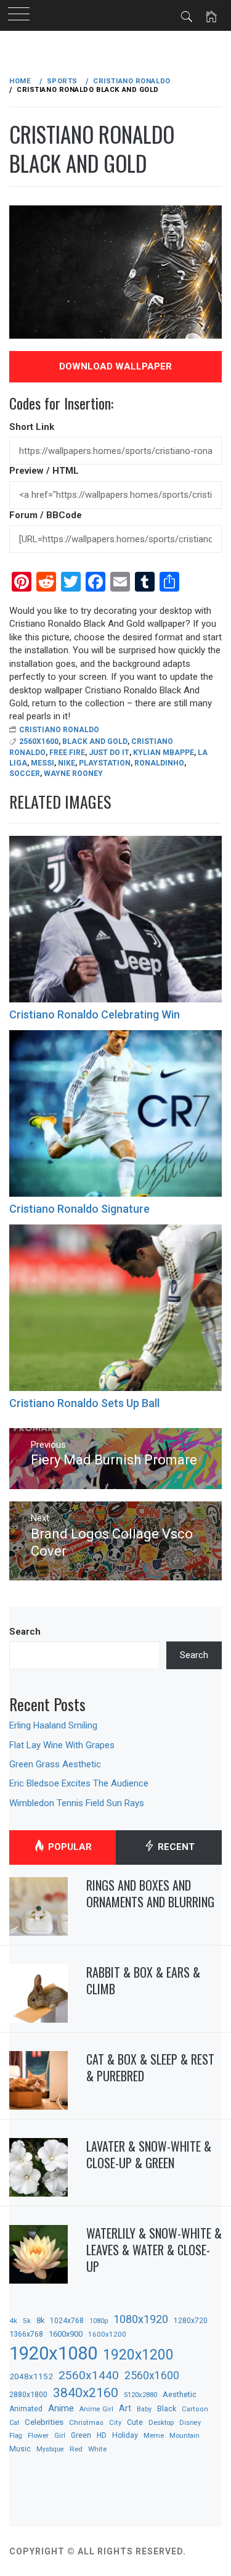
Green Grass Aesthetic (55, 1764)
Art (125, 2408)
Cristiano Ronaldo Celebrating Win (95, 1014)
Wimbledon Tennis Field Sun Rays (77, 1803)
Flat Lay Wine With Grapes (62, 1745)
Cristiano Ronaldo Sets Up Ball (84, 1403)
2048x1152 (31, 2376)
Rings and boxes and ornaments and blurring (150, 1893)
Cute (135, 2422)
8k (40, 2320)
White (97, 2449)
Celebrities (44, 2422)
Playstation (105, 763)
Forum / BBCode (46, 515)
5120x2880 (140, 2395)
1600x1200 (107, 2334)
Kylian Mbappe (164, 753)
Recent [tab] (175, 1847)
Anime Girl (96, 2409)
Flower (38, 2435)
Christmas (86, 2422)
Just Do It (109, 753)
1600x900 (66, 2334)
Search (25, 1632)
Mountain (184, 2436)
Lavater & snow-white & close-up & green (149, 2154)
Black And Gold (95, 741)
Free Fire (67, 753)
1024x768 (67, 2321)
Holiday (125, 2435)
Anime (61, 2408)
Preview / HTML (44, 471)
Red (76, 2449)
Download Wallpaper (115, 366)
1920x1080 (53, 2353)
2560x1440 (89, 2375)
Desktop (161, 2422)
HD (102, 2435)
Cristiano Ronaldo (59, 730)
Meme (154, 2435)
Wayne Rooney (73, 774)
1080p (99, 2321)
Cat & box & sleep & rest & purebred (150, 2067)
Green (81, 2435)
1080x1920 (141, 2319)
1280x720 (191, 2321)
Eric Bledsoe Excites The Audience (79, 1783)
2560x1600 (39, 741)
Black (167, 2409)
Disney (190, 2423)
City (115, 2423)
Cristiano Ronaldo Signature (79, 1209)
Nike (67, 763)
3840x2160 (86, 2392)
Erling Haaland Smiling (53, 1725)
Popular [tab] (69, 1847)
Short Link (32, 427)
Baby (144, 2409)
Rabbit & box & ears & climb (143, 1980)
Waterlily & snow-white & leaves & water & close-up (154, 2249)
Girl (60, 2436)
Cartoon (195, 2409)
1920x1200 (138, 2355)
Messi (43, 763)
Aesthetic (180, 2394)
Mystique (50, 2449)
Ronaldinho (159, 763)
